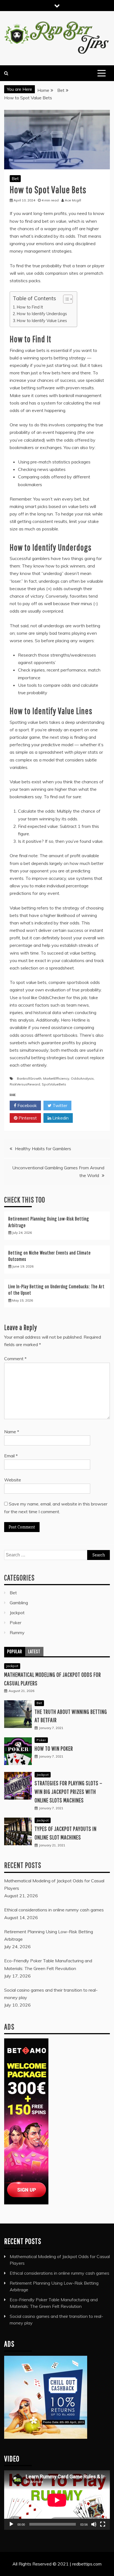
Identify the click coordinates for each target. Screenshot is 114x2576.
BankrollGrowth (29, 1078)
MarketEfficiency (56, 1078)
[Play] (11, 2524)
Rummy (17, 1632)
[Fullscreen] (103, 2524)
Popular (15, 1651)
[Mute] (94, 2524)
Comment (15, 1359)
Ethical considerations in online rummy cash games (59, 2273)
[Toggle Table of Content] (65, 299)
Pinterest (27, 1118)
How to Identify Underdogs (42, 314)
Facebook (27, 1105)
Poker (15, 1623)
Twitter (59, 1105)
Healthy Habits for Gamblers (43, 1149)
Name (12, 1432)
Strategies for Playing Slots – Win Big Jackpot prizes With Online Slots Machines (68, 1791)
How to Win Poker (54, 1748)
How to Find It (30, 307)
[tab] (15, 1652)
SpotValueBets (54, 1084)
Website (13, 1480)
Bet (15, 178)
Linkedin (60, 1118)
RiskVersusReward (25, 1084)
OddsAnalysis (82, 1078)
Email (11, 1456)
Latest (34, 1651)
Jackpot (17, 1613)
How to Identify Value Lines (42, 321)
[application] (57, 2500)
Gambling (19, 1603)
